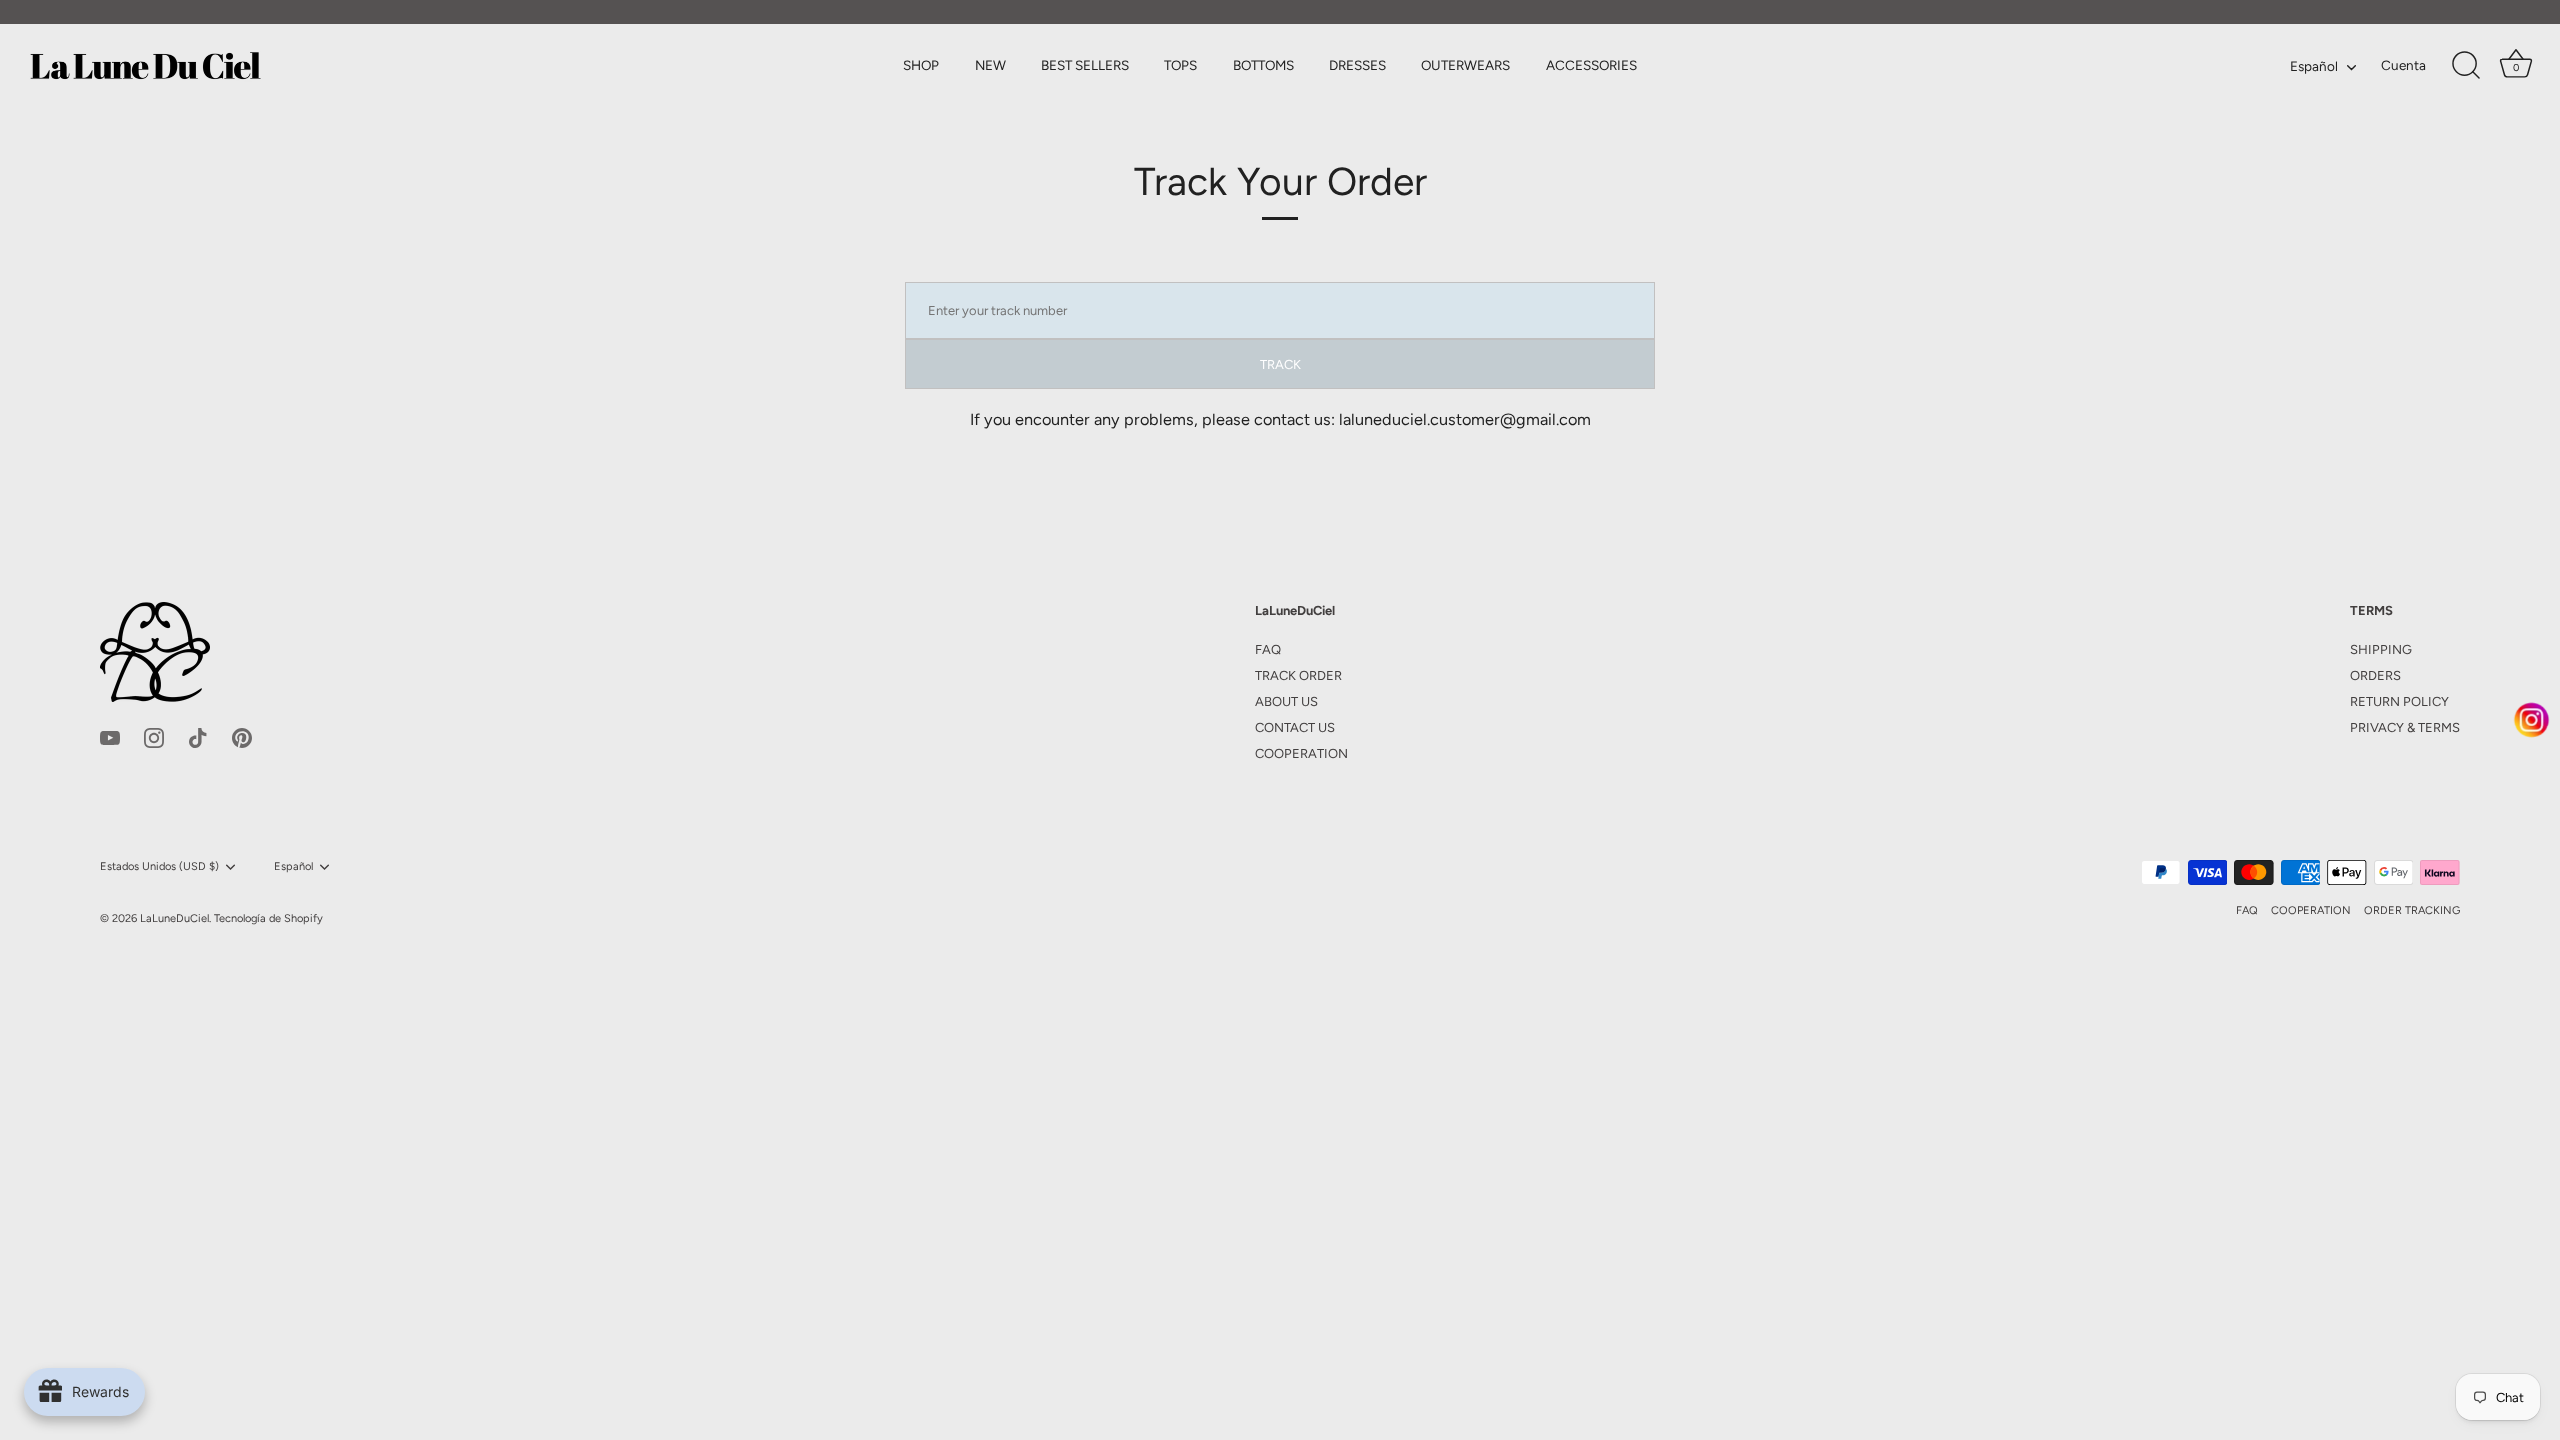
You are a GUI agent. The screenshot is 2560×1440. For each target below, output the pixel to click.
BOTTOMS (1263, 65)
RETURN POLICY (2399, 701)
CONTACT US (1295, 727)
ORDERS (2375, 675)
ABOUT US (1286, 701)
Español (2314, 66)
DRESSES (1357, 65)
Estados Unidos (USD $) (159, 866)
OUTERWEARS (1465, 65)
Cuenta (2403, 65)
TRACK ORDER (1298, 675)
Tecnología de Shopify (268, 918)
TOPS (1180, 65)
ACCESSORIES (1591, 65)
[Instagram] (154, 736)
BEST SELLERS (1085, 65)
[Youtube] (110, 736)
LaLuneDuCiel (174, 918)
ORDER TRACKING (2412, 910)
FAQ (1268, 649)
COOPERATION (1301, 753)
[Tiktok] (198, 736)
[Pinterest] (242, 736)
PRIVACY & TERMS (2405, 727)
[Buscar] (2466, 66)
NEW (990, 65)
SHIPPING (2381, 649)
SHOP (921, 65)
